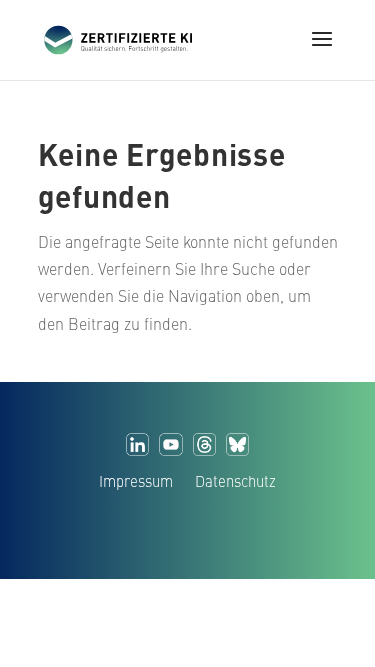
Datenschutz (235, 484)
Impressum (136, 484)
